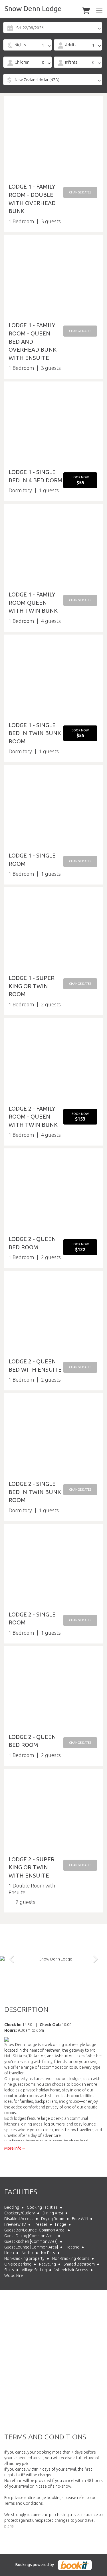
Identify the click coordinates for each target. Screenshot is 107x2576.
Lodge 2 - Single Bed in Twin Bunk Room (35, 1492)
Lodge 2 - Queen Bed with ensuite (35, 1365)
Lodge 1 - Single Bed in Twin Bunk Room (35, 733)
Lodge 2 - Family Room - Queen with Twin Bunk (33, 1117)
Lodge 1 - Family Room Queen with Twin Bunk (33, 602)
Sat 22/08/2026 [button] (30, 28)
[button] (80, 192)
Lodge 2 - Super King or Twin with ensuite (32, 1867)
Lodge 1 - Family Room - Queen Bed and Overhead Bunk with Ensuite (33, 341)
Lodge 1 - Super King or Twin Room (32, 986)
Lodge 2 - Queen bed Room (32, 1741)
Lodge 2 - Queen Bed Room (32, 1243)
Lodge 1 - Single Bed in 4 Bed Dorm (36, 476)
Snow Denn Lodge (33, 9)
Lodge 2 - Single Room (32, 1618)
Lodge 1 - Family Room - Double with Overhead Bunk (32, 199)
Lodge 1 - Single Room (32, 860)
